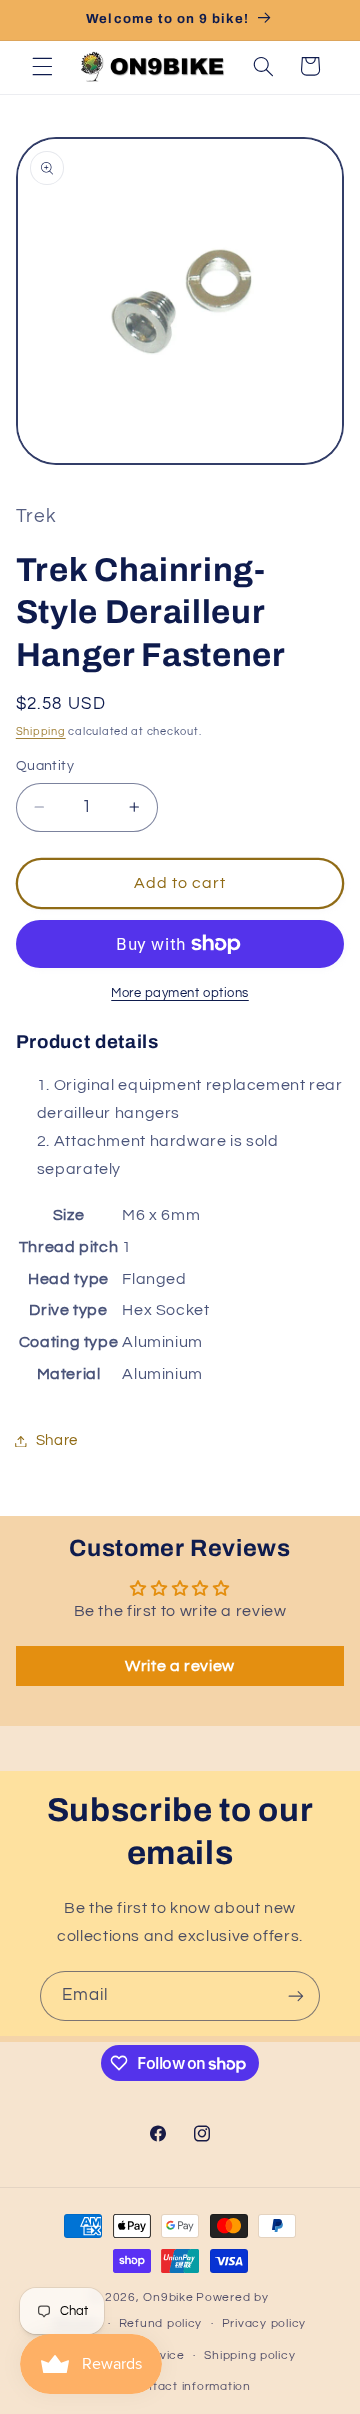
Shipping (41, 731)
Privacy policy (264, 2323)
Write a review (180, 1666)
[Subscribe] (296, 1995)
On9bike (168, 2297)
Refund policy (161, 2323)
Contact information (190, 2386)
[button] (42, 66)
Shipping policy (249, 2355)
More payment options (180, 993)
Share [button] (57, 1440)
